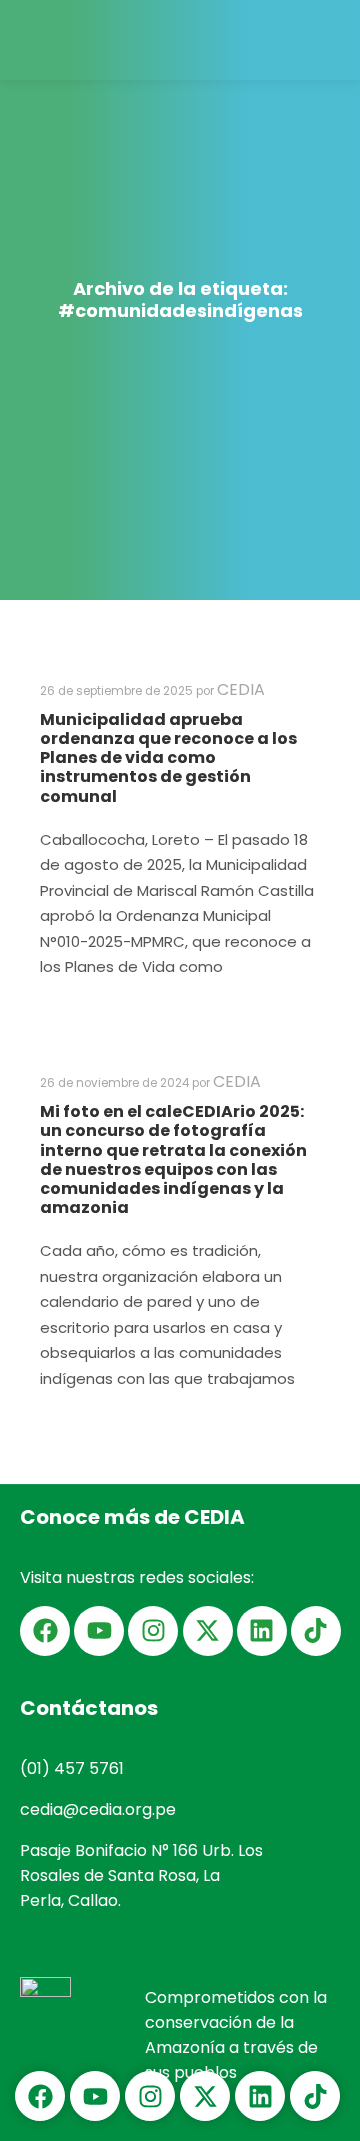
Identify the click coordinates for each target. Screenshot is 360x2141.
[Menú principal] (327, 40)
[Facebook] (45, 1631)
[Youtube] (99, 1631)
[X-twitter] (208, 1631)
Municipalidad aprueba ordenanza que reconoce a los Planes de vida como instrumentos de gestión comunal (168, 758)
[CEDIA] (65, 40)
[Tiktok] (316, 1631)
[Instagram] (153, 1631)
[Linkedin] (262, 1631)
